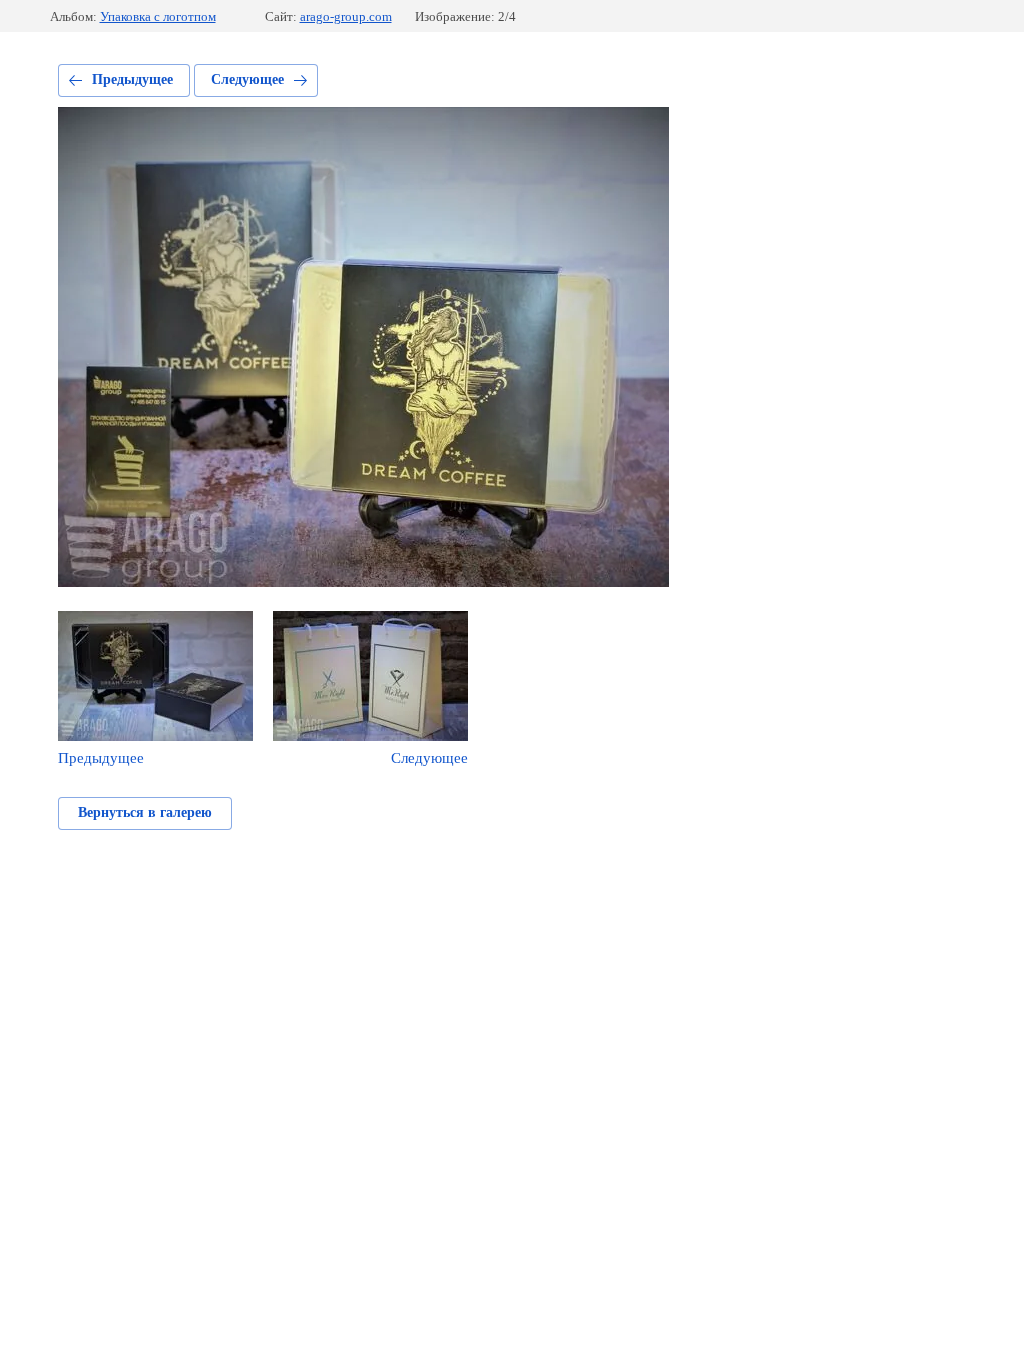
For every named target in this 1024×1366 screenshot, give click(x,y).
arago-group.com (346, 16)
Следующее (247, 79)
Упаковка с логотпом (158, 16)
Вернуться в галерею (145, 812)
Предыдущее (132, 79)
